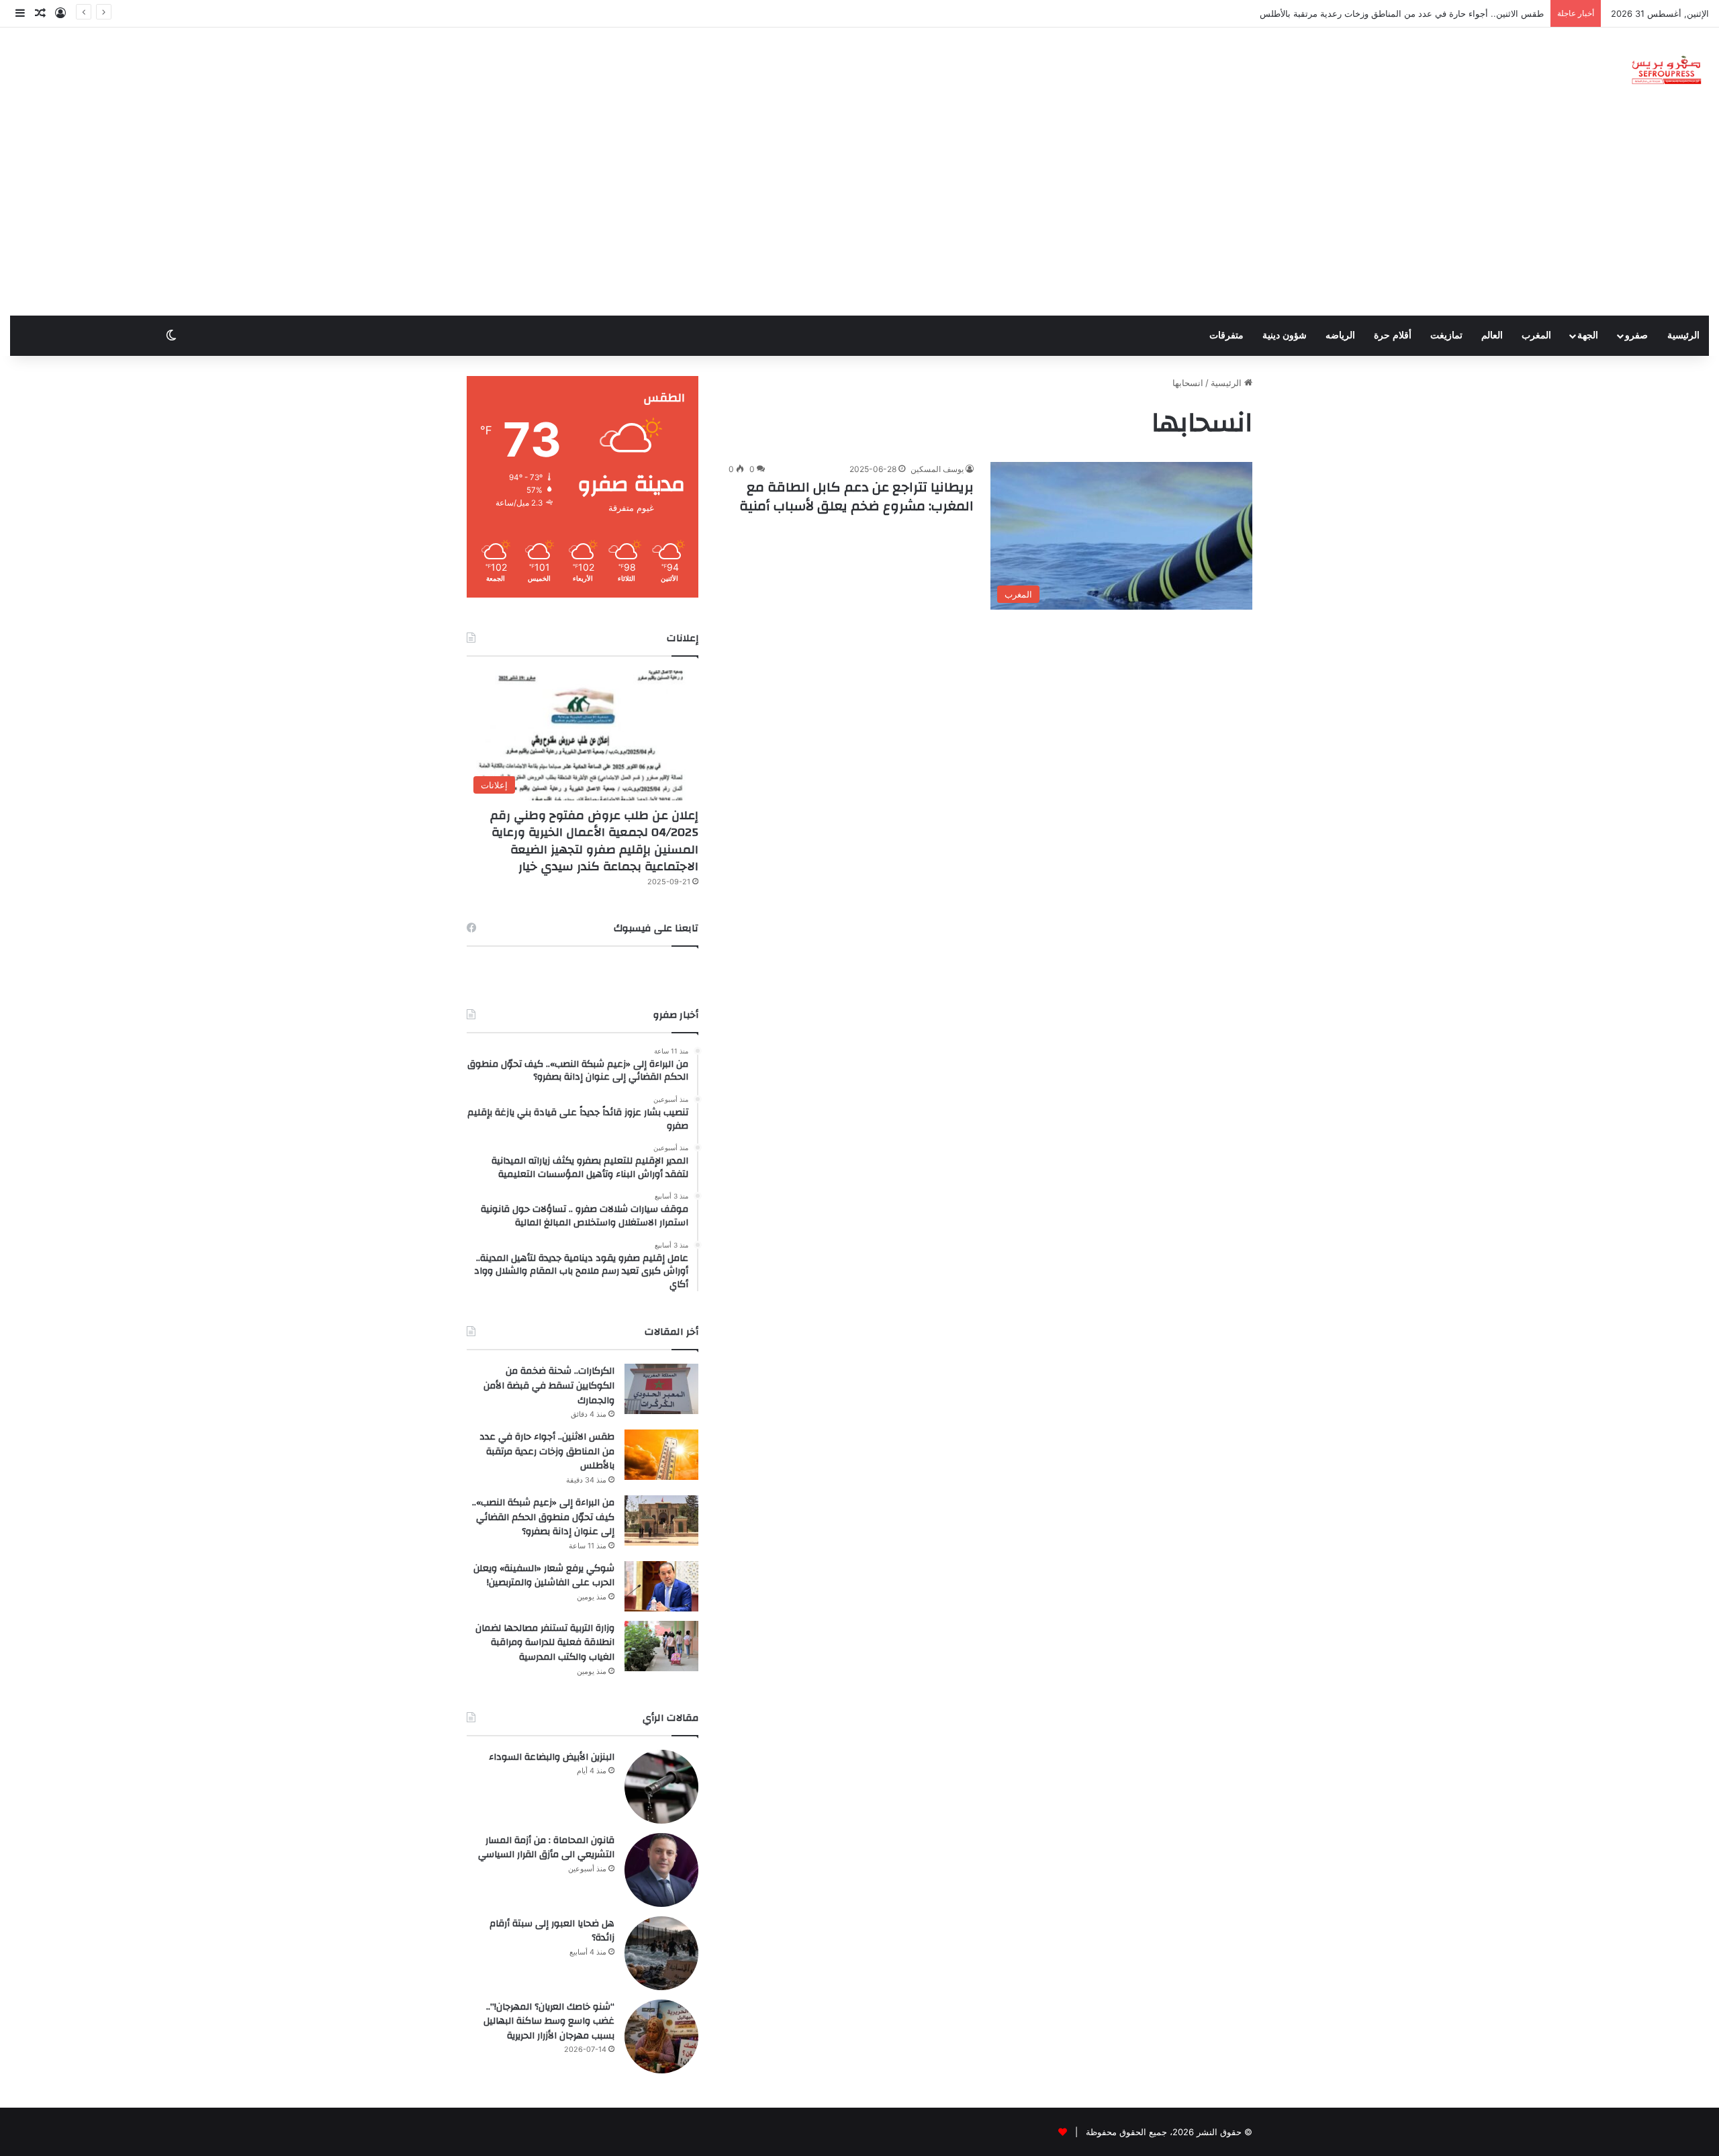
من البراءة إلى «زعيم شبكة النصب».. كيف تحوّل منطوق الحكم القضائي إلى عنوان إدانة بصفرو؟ (543, 1517)
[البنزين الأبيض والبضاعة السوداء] (661, 1787)
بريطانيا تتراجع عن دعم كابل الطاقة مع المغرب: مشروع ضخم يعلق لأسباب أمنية (856, 497)
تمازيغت (1446, 335)
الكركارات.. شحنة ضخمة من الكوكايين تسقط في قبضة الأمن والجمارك (549, 1386)
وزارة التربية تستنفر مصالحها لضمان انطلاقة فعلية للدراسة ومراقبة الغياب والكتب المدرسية (545, 1643)
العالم (1492, 335)
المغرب (1536, 335)
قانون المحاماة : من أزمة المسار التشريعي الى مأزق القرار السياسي (546, 1848)
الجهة (1588, 335)
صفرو (1636, 335)
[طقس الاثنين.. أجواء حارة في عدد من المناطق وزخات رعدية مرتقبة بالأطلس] (661, 1455)
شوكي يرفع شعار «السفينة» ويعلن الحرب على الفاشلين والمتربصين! (544, 1576)
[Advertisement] (859, 215)
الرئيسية (1683, 335)
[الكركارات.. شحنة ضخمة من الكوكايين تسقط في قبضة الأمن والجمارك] (661, 1389)
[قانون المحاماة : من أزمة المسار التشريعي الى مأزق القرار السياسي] (661, 1870)
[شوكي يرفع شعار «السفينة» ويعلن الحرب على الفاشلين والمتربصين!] (661, 1586)
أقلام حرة (1393, 335)
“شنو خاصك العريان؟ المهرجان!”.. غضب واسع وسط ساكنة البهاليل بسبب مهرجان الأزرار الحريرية (549, 2021)
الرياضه (1340, 335)
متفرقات (1226, 335)
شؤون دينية (1285, 335)
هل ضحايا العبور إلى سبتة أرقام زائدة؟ (552, 1931)
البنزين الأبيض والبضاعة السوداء (552, 1757)
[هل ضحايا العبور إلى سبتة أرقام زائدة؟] (661, 1953)
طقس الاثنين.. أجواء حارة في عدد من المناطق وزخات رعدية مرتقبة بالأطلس (547, 1451)
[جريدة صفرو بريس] (1666, 71)
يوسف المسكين (937, 469)
